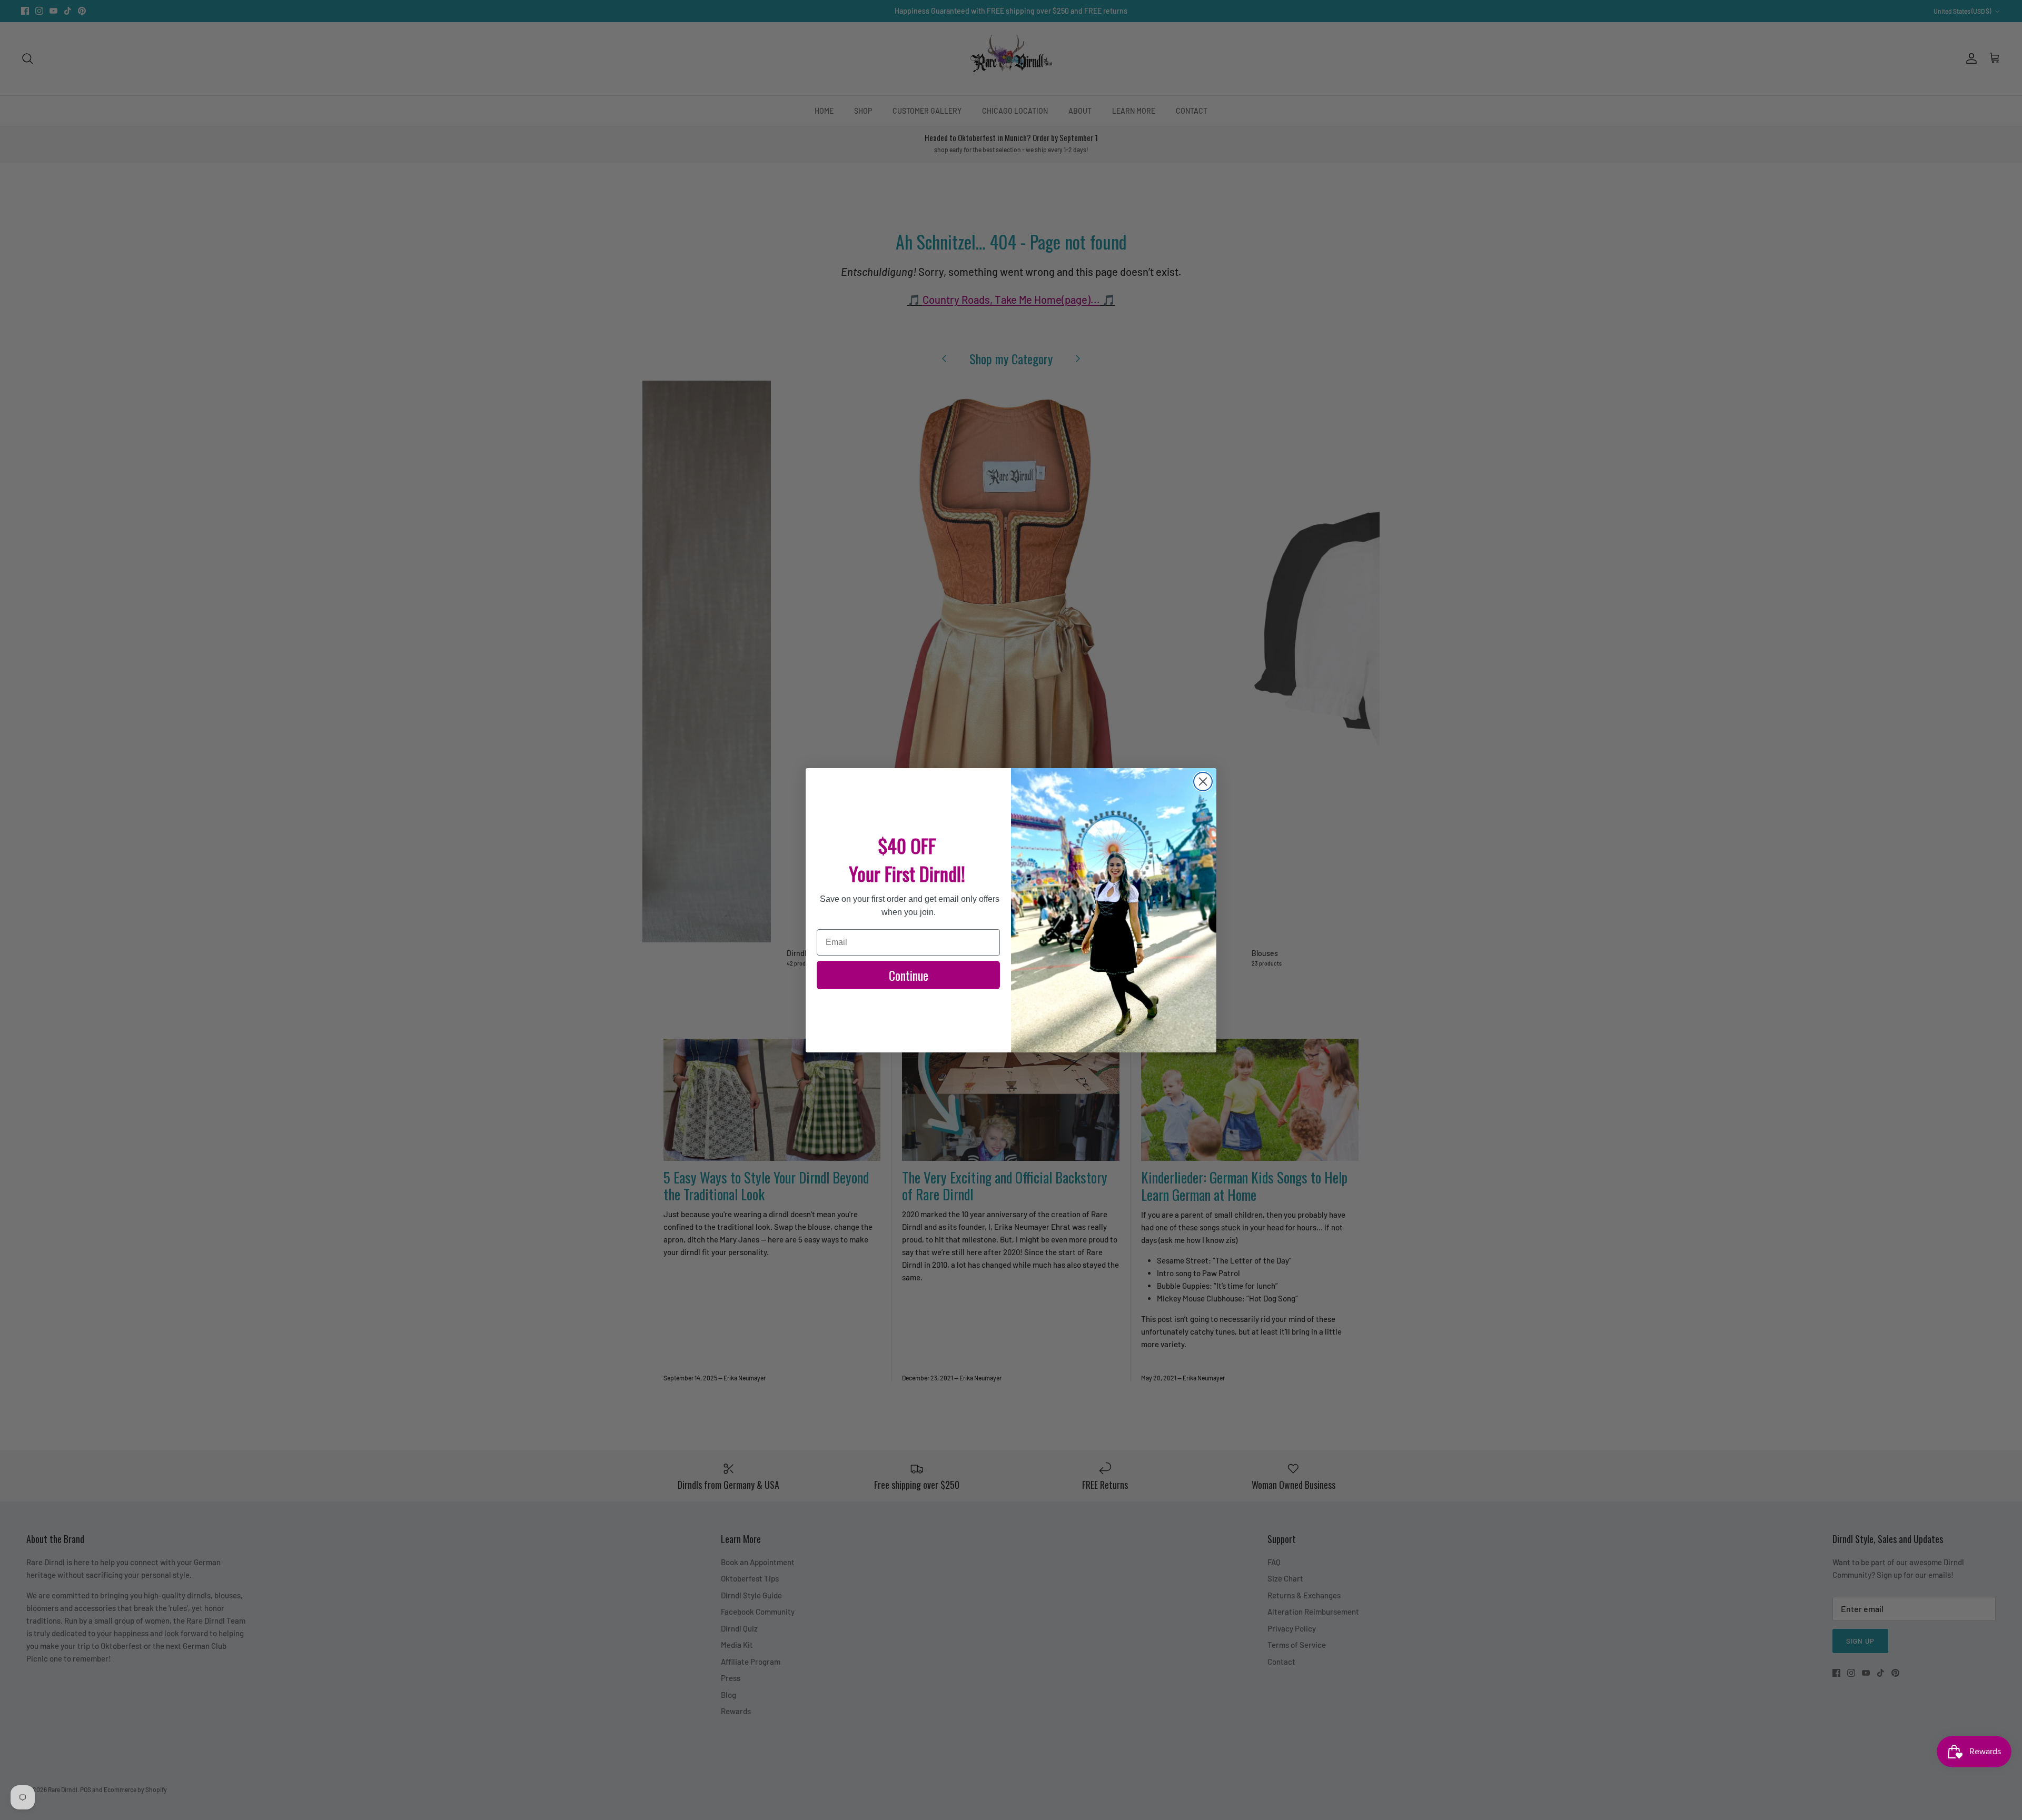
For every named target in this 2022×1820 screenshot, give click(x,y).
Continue (909, 975)
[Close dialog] (1203, 782)
